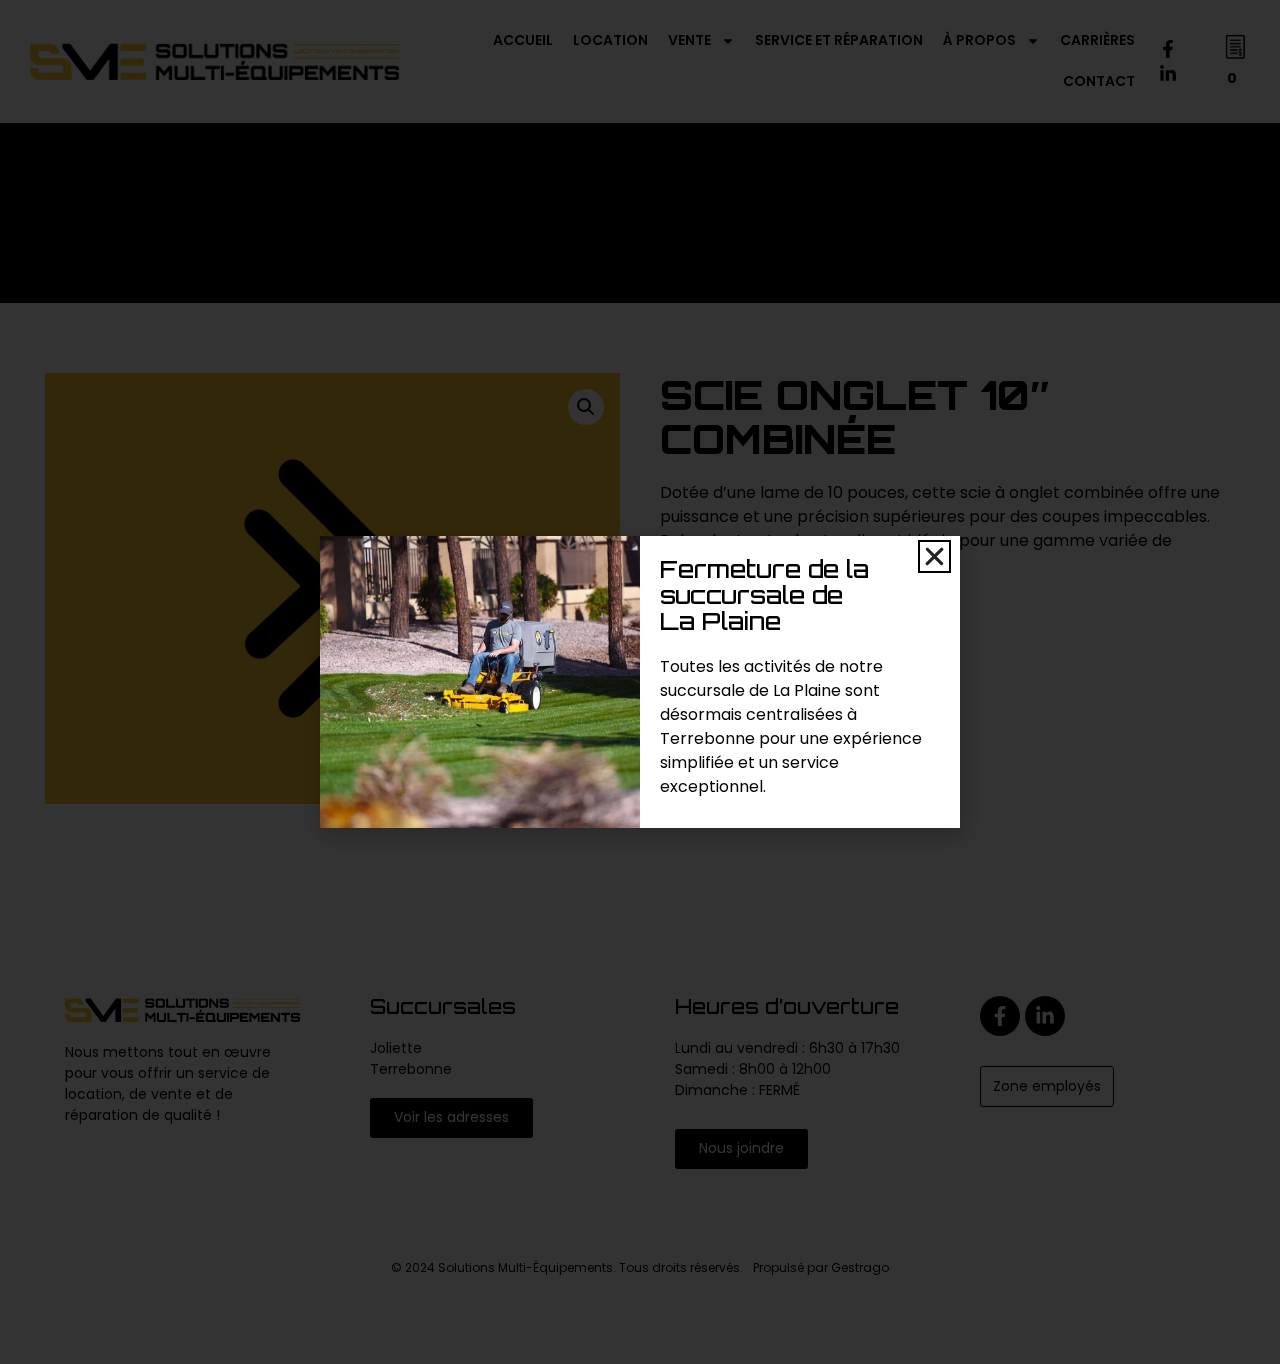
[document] (640, 682)
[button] (934, 556)
